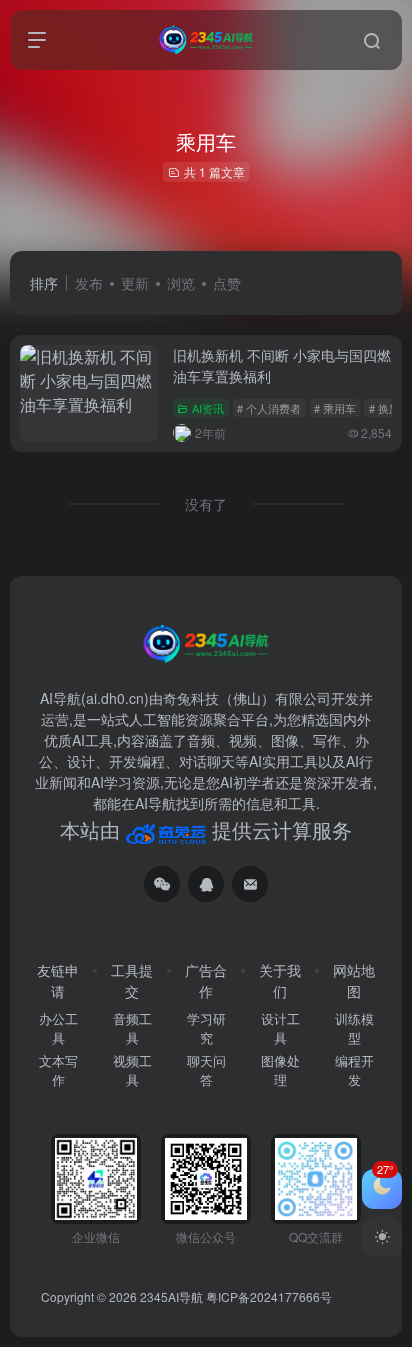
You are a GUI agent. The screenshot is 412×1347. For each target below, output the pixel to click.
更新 (135, 283)
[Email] (250, 884)
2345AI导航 (171, 1296)
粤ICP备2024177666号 (269, 1296)
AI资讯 (208, 408)
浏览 (181, 283)
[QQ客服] (206, 884)
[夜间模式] (382, 1237)
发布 (89, 283)
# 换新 (384, 408)
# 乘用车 (335, 408)
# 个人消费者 (269, 408)
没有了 (206, 504)
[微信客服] (162, 884)
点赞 (227, 283)
